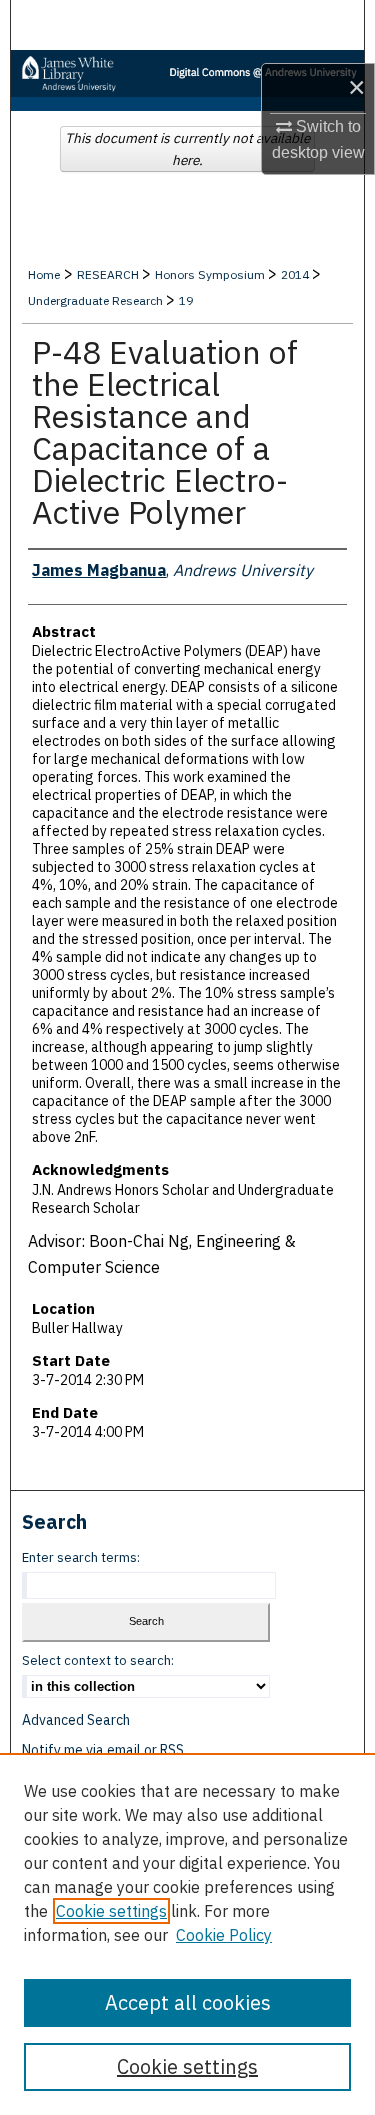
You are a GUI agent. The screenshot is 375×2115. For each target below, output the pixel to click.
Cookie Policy (224, 1935)
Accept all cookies (188, 2002)
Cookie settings (111, 1911)
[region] (187, 1934)
